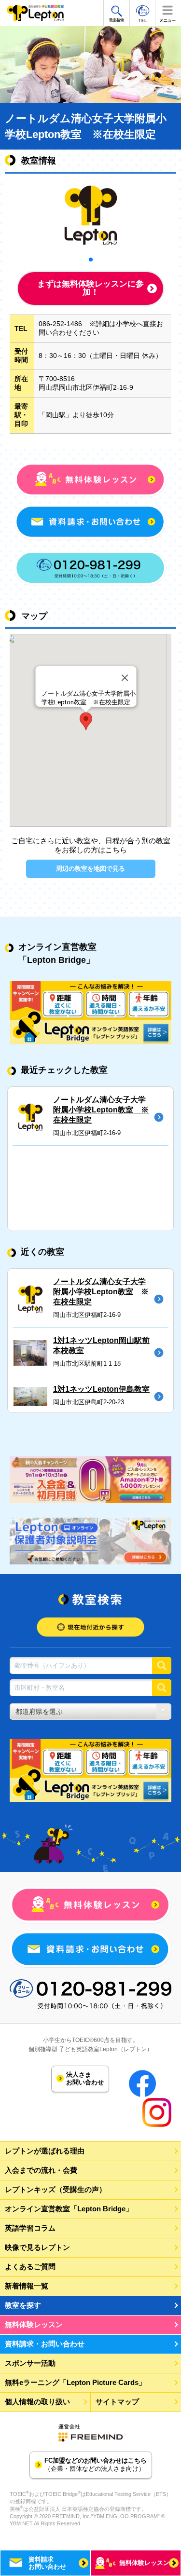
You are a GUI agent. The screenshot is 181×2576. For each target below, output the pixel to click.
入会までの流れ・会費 (41, 2170)
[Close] (125, 678)
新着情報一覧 (27, 2286)
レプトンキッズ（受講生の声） (56, 2189)
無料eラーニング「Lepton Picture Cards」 (75, 2382)
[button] (86, 721)
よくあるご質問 (30, 2267)
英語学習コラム (30, 2228)
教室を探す (23, 2305)
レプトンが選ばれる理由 (45, 2151)
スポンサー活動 (30, 2363)
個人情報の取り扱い (37, 2402)
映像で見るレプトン (37, 2247)
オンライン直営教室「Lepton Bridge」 (69, 2209)
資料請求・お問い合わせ (45, 2344)
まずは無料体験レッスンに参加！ (90, 288)
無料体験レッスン (34, 2324)
